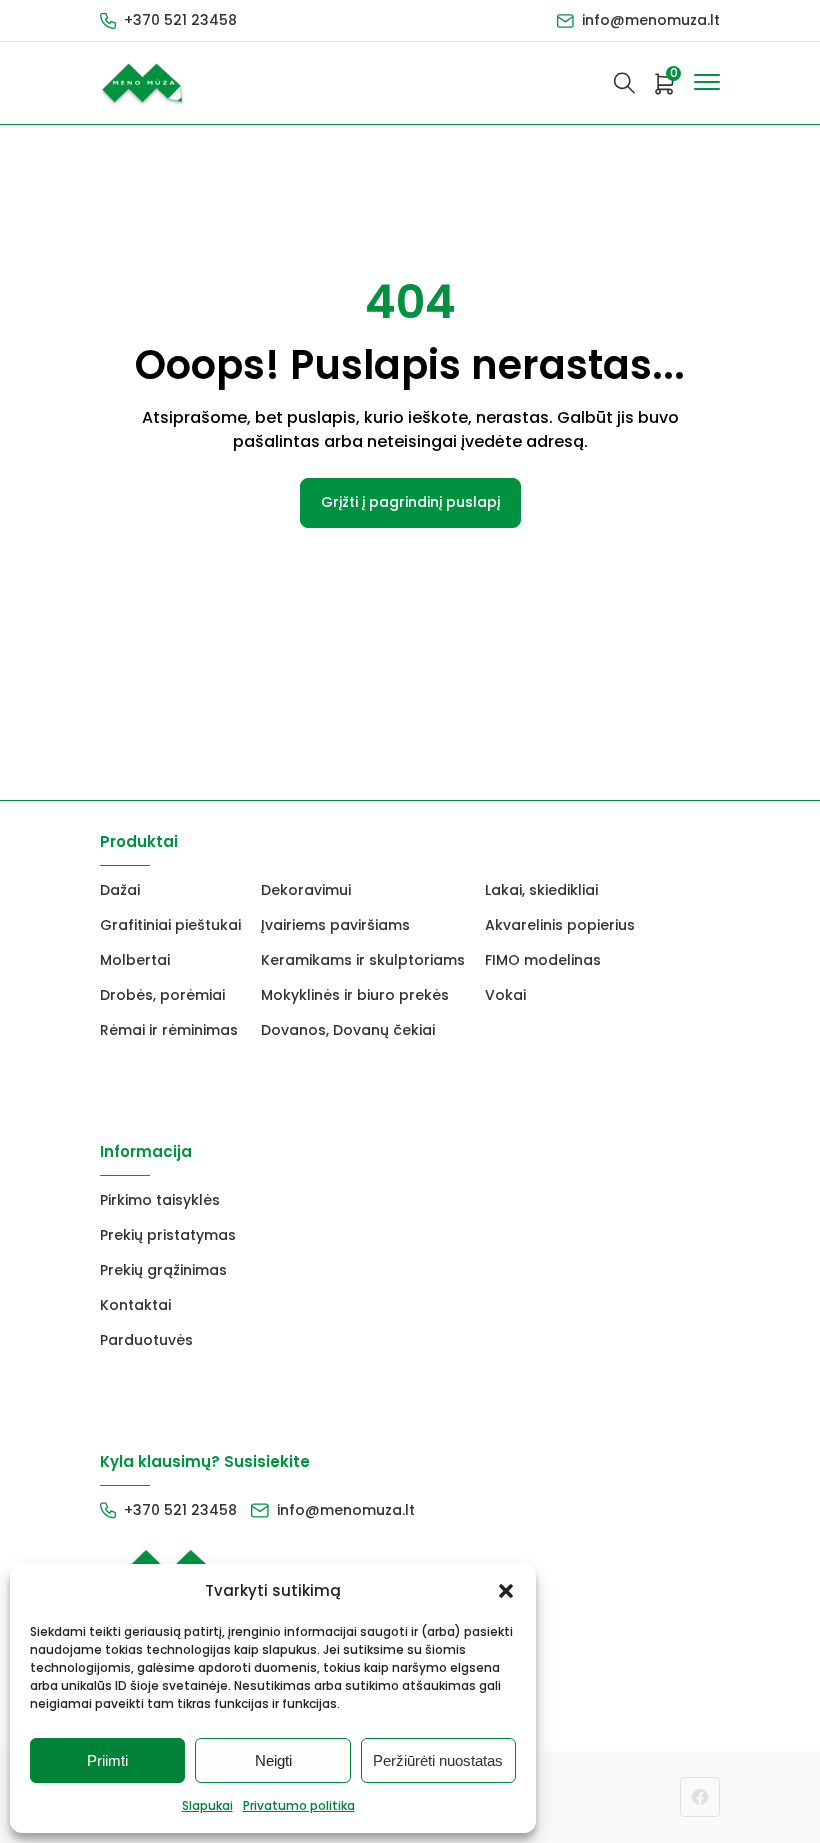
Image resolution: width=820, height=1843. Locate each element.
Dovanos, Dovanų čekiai (348, 1030)
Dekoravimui (306, 890)
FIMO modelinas (543, 960)
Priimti (107, 1760)
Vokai (505, 995)
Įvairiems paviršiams (335, 925)
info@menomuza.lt (651, 20)
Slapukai (207, 1805)
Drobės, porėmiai (162, 995)
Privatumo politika (299, 1805)
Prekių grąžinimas (163, 1270)
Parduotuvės (146, 1340)
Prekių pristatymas (168, 1235)
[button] (506, 1591)
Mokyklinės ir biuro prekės (355, 995)
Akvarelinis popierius (560, 925)
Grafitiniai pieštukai (170, 925)
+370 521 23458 (180, 20)
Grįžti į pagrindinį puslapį (410, 502)
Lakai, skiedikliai (541, 890)
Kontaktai (135, 1305)
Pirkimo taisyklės (160, 1200)
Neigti (273, 1760)
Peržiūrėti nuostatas (438, 1760)
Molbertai (135, 960)
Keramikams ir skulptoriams (363, 960)
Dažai (120, 890)
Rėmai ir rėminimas (169, 1030)
